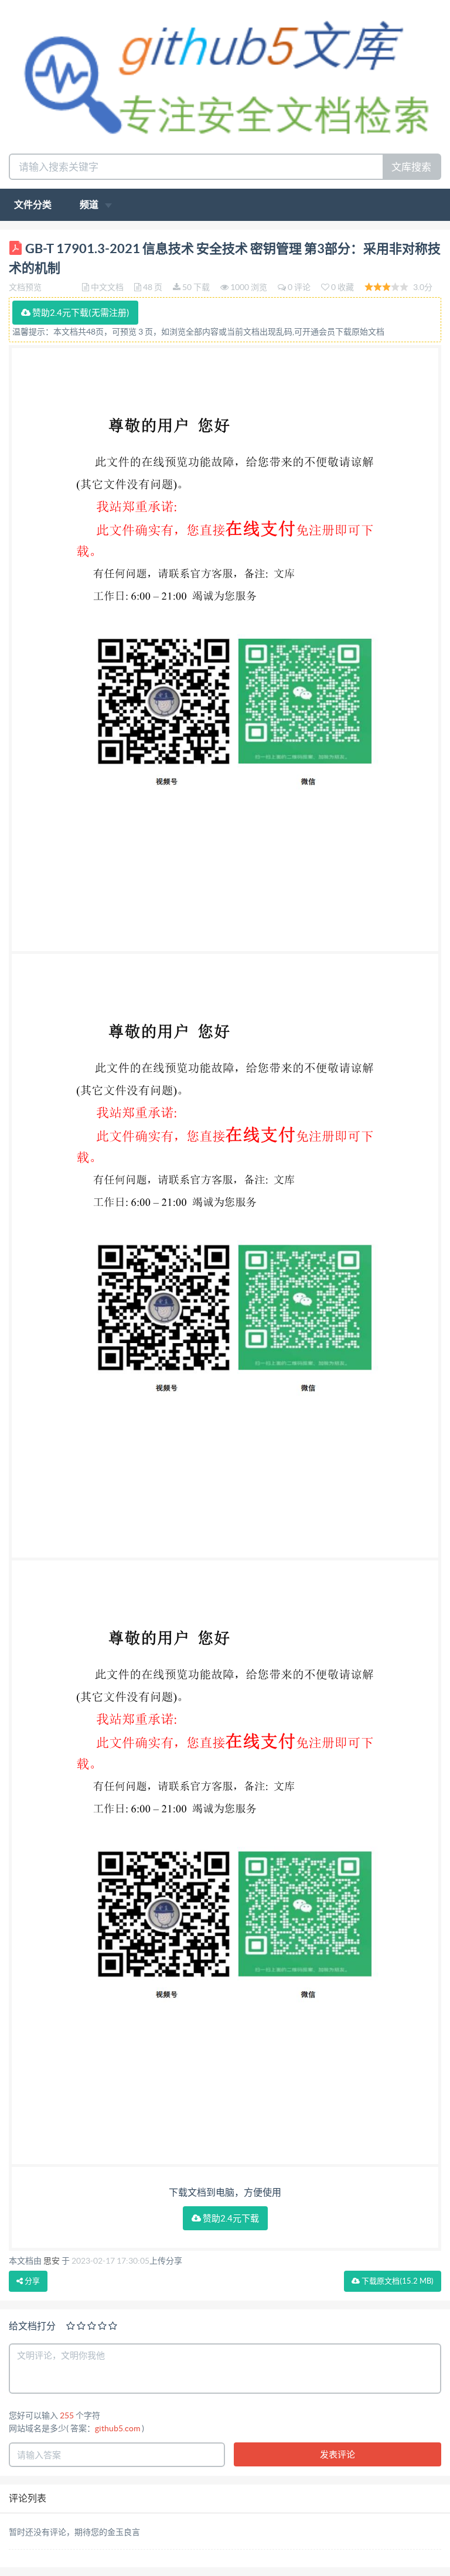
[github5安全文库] (225, 75)
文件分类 (33, 205)
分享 (31, 2281)
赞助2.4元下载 (230, 2218)
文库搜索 (411, 167)
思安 (52, 2261)
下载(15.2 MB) (397, 2281)
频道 (90, 205)
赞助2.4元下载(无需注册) (80, 313)
